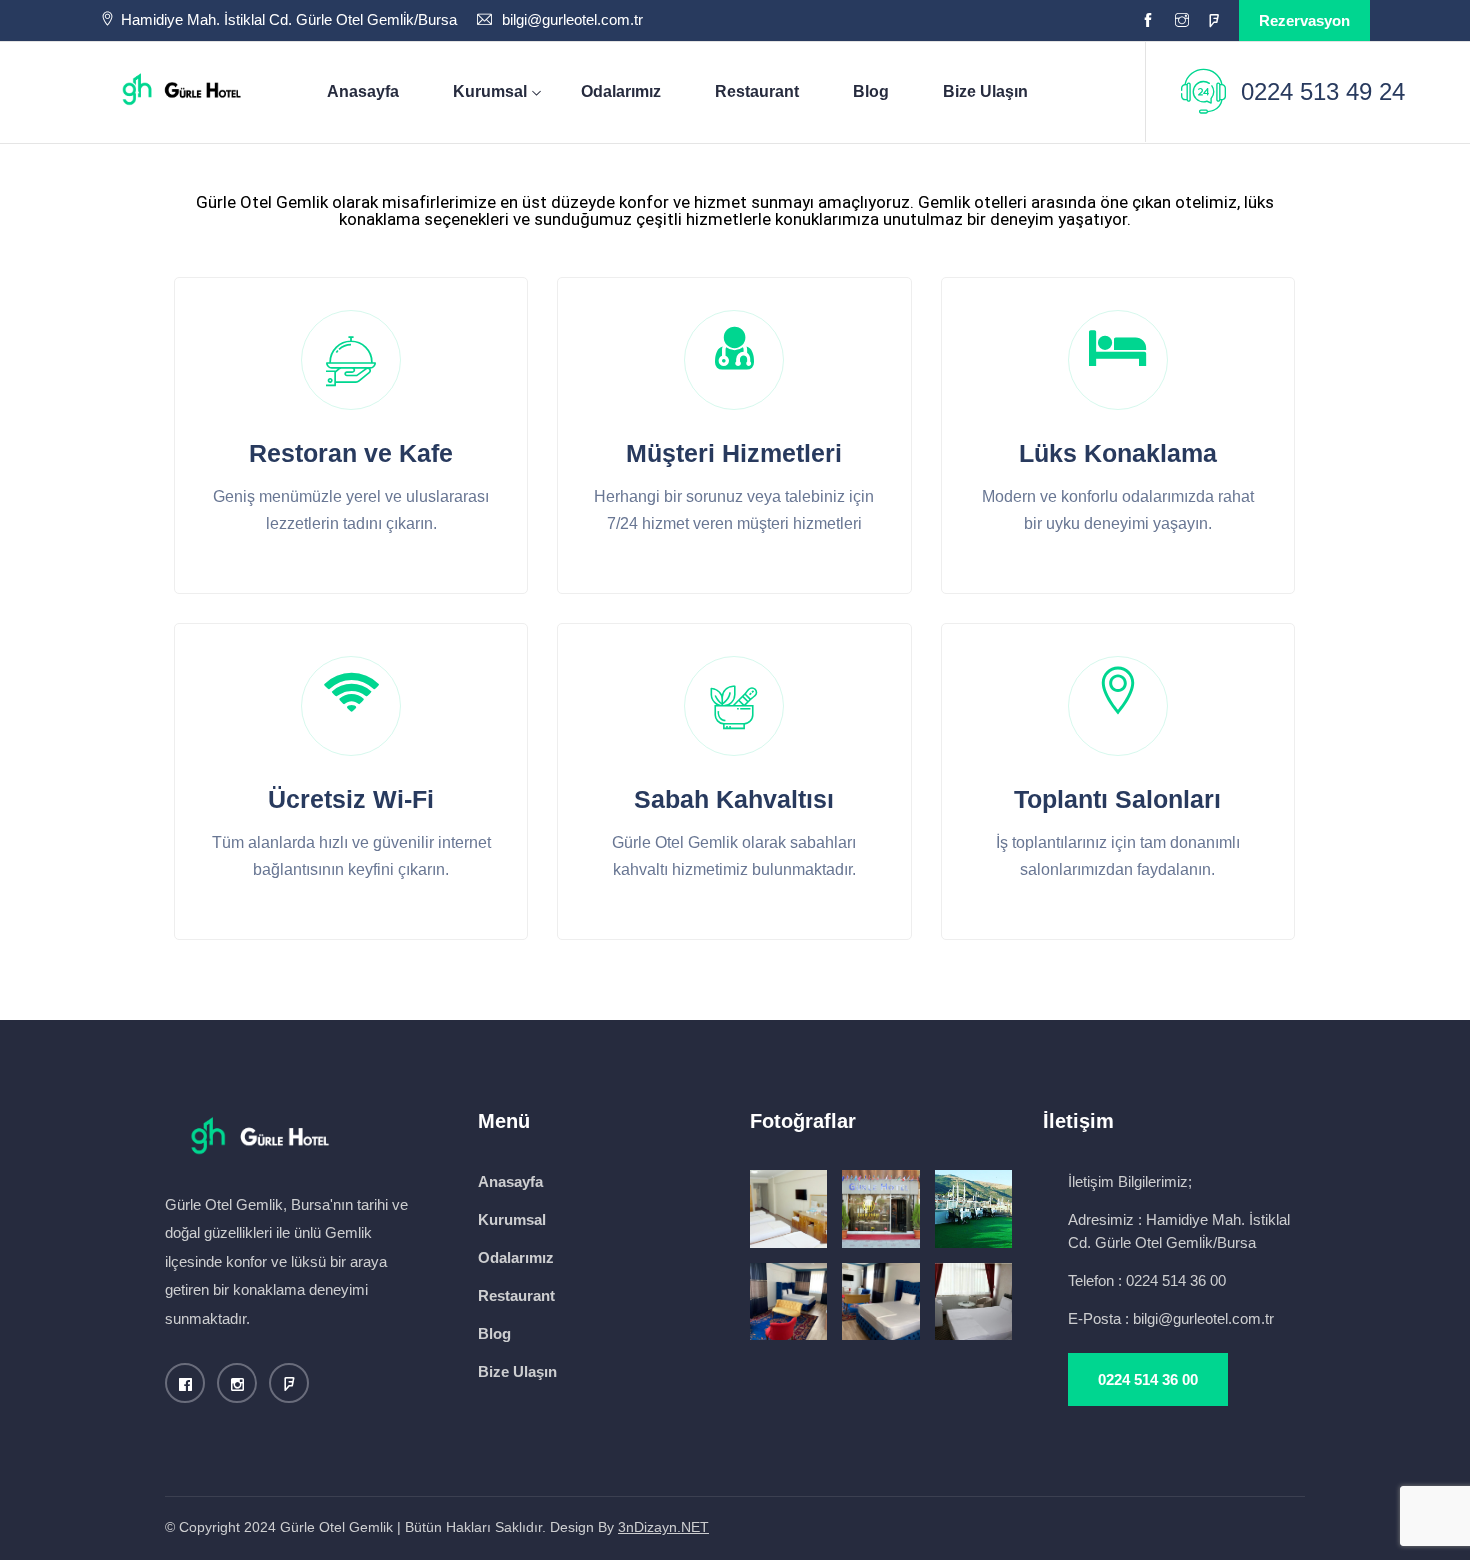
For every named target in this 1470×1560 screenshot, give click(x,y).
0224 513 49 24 (1323, 91)
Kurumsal (490, 91)
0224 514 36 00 (1148, 1379)
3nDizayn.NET (663, 1527)
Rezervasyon (1304, 20)
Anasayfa (363, 91)
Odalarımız (621, 91)
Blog (871, 91)
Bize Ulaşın (985, 91)
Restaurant (757, 91)
